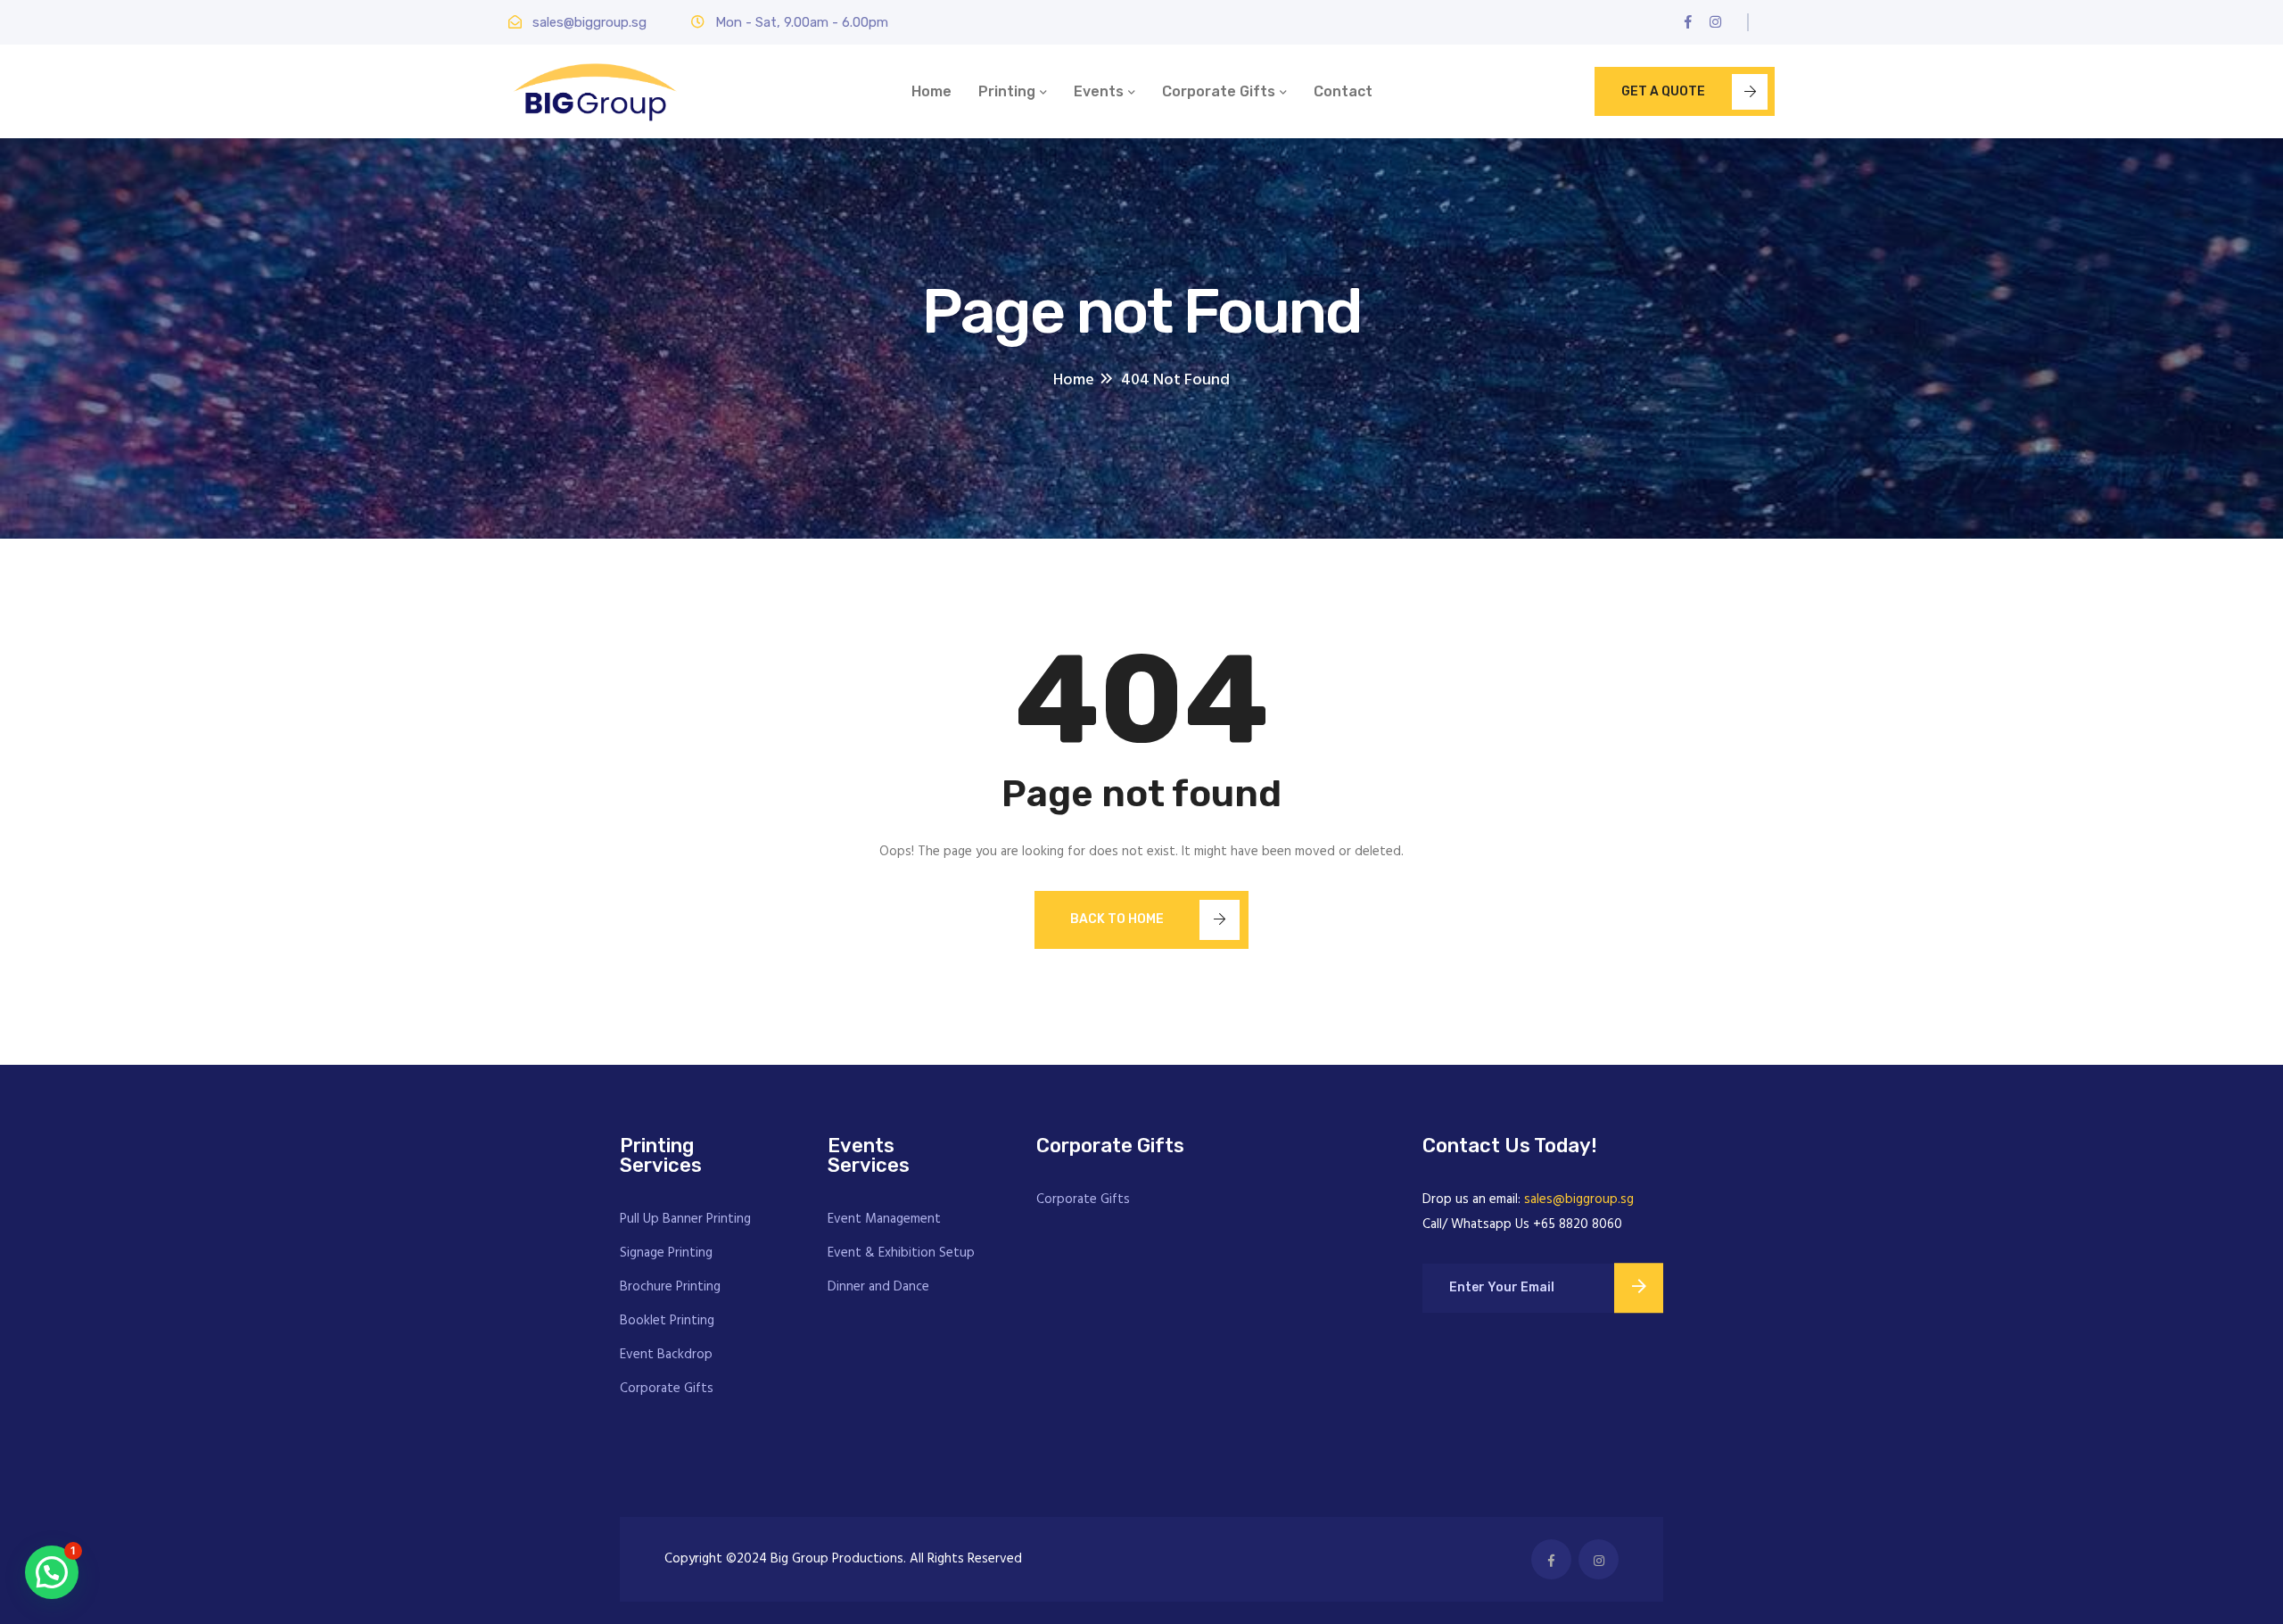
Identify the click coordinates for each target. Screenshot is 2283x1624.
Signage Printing (666, 1253)
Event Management (884, 1219)
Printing (1007, 91)
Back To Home (1117, 919)
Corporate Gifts (1219, 91)
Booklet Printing (667, 1321)
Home (931, 91)
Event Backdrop (666, 1355)
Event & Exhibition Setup (901, 1253)
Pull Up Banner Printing (685, 1219)
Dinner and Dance (878, 1287)
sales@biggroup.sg (1579, 1199)
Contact (1343, 91)
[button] (52, 1572)
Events (1099, 91)
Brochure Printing (670, 1287)
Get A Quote (1663, 91)
